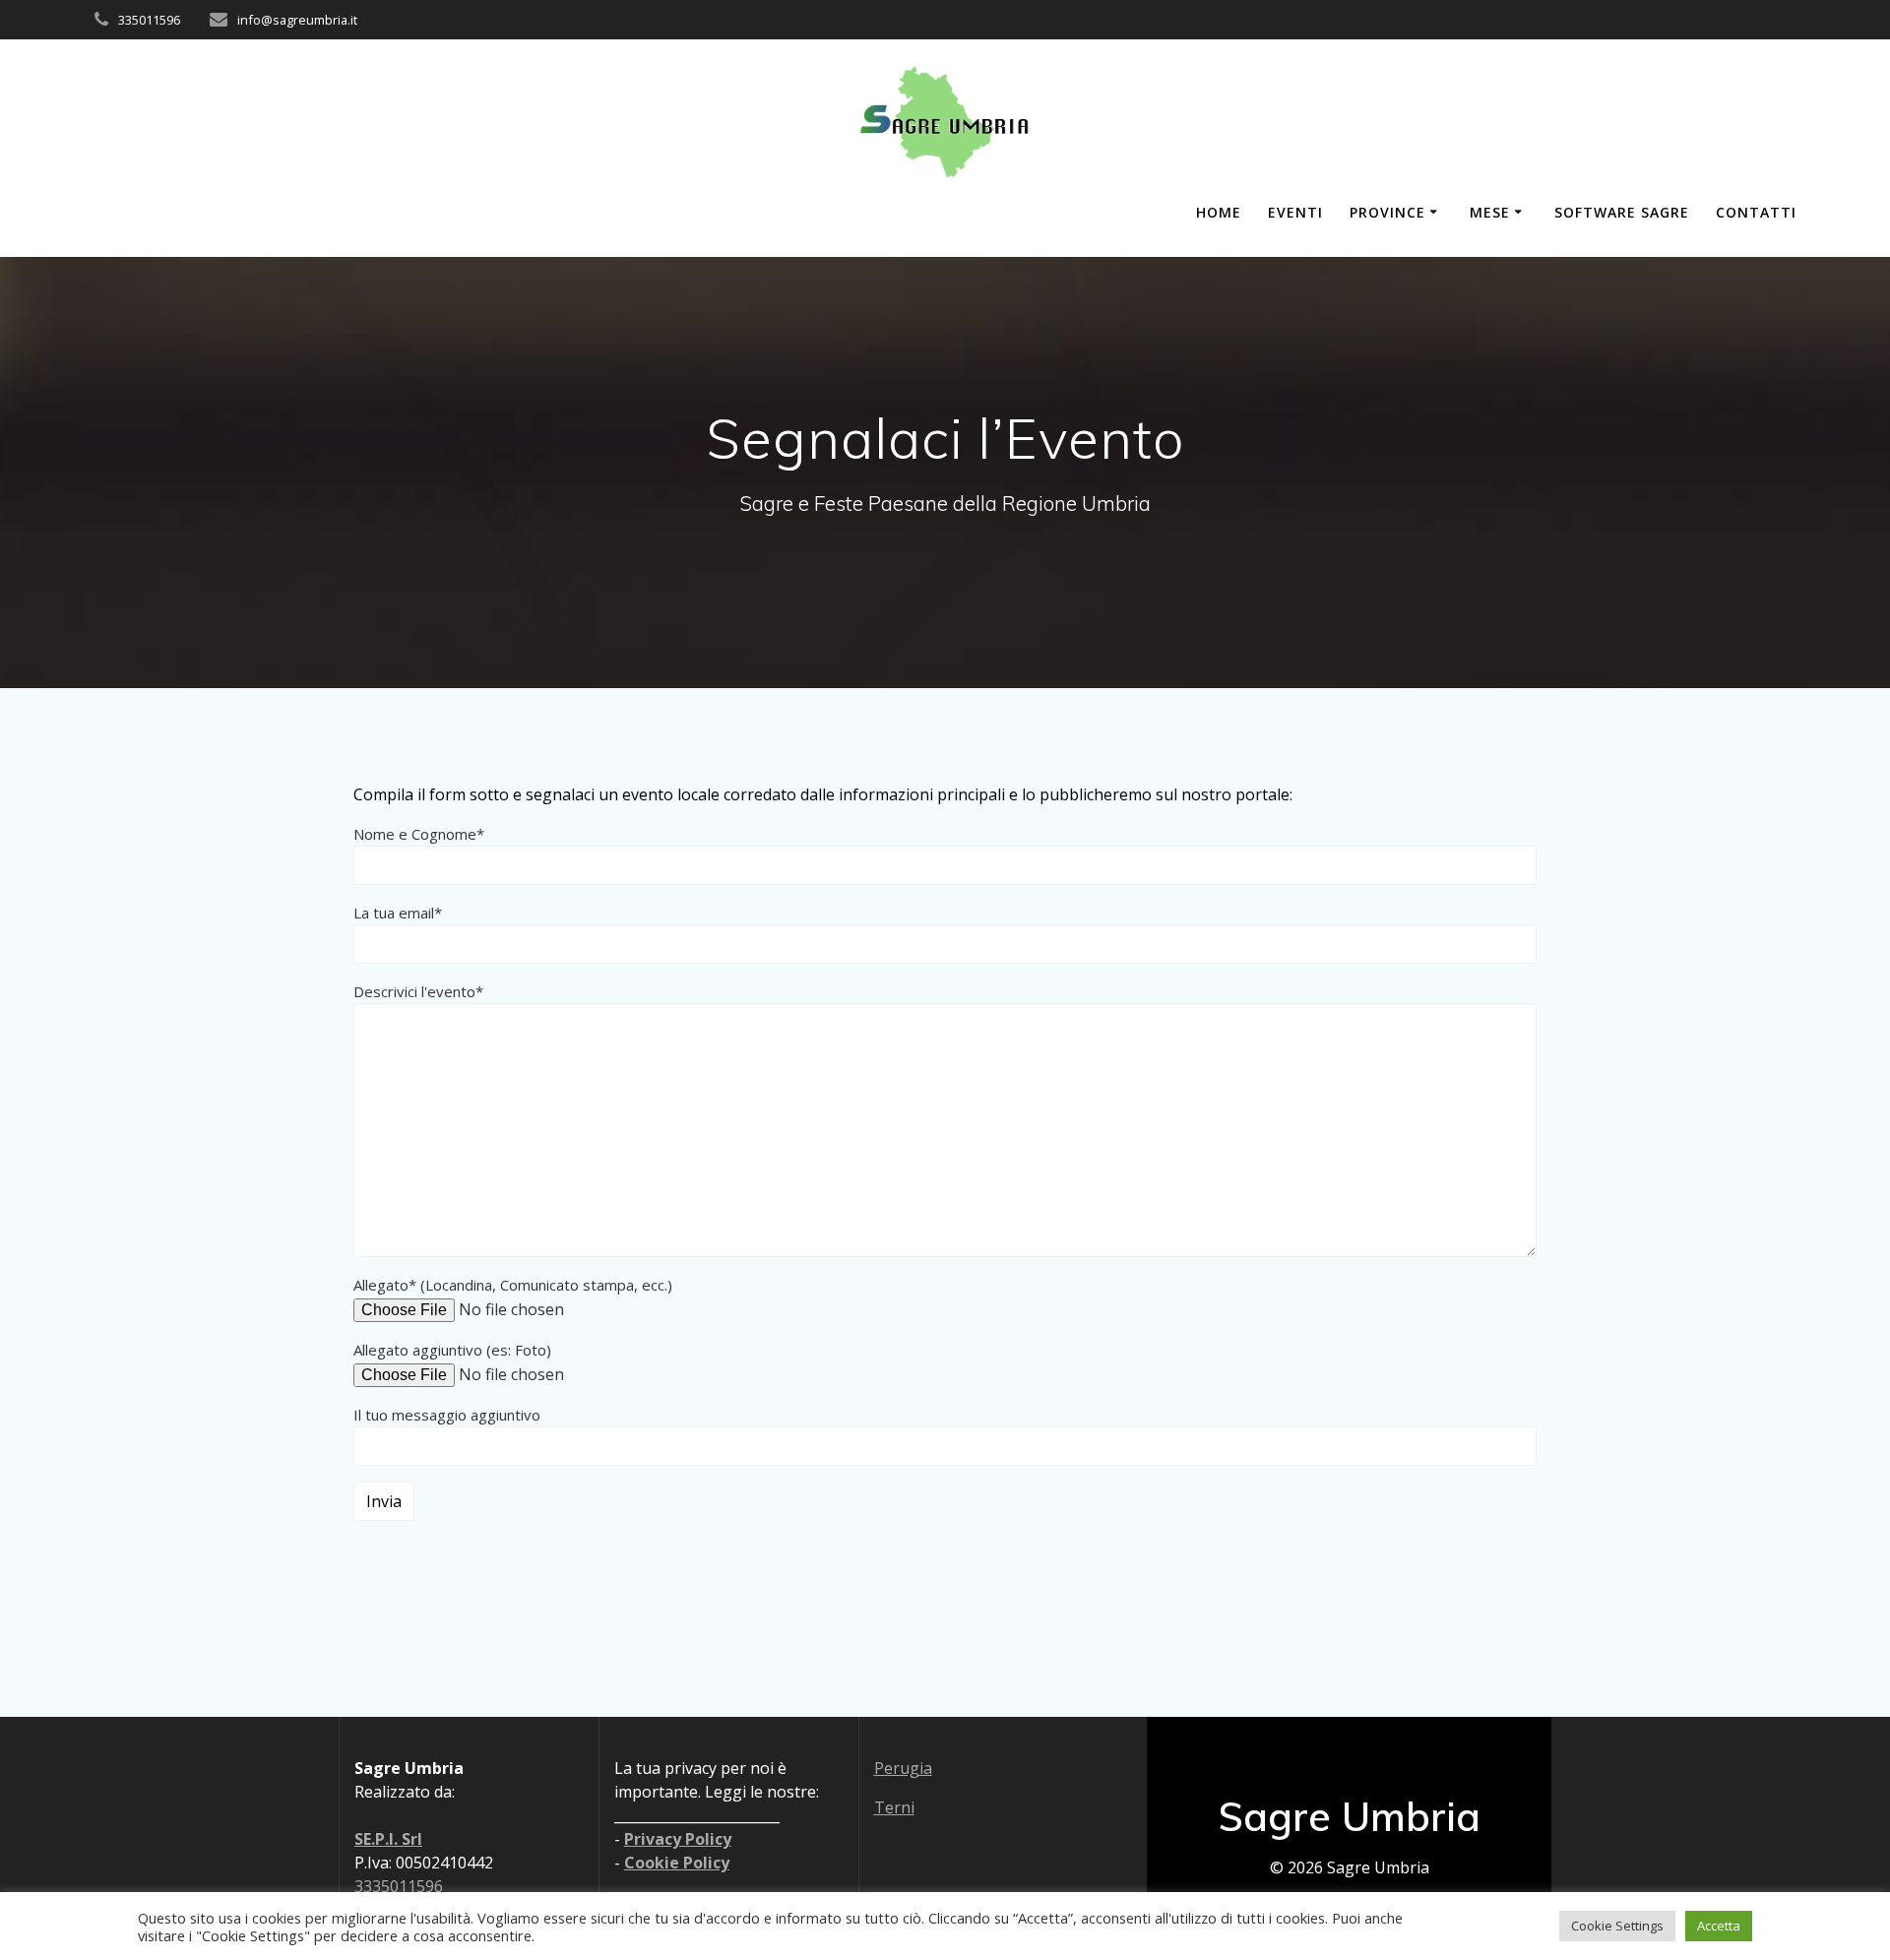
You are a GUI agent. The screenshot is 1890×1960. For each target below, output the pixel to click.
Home (1219, 212)
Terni (894, 1807)
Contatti (1756, 212)
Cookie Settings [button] (1617, 1926)
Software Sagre (1622, 212)
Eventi (1295, 212)
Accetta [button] (1719, 1926)
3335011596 (399, 1886)
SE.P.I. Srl (388, 1839)
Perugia (903, 1768)
